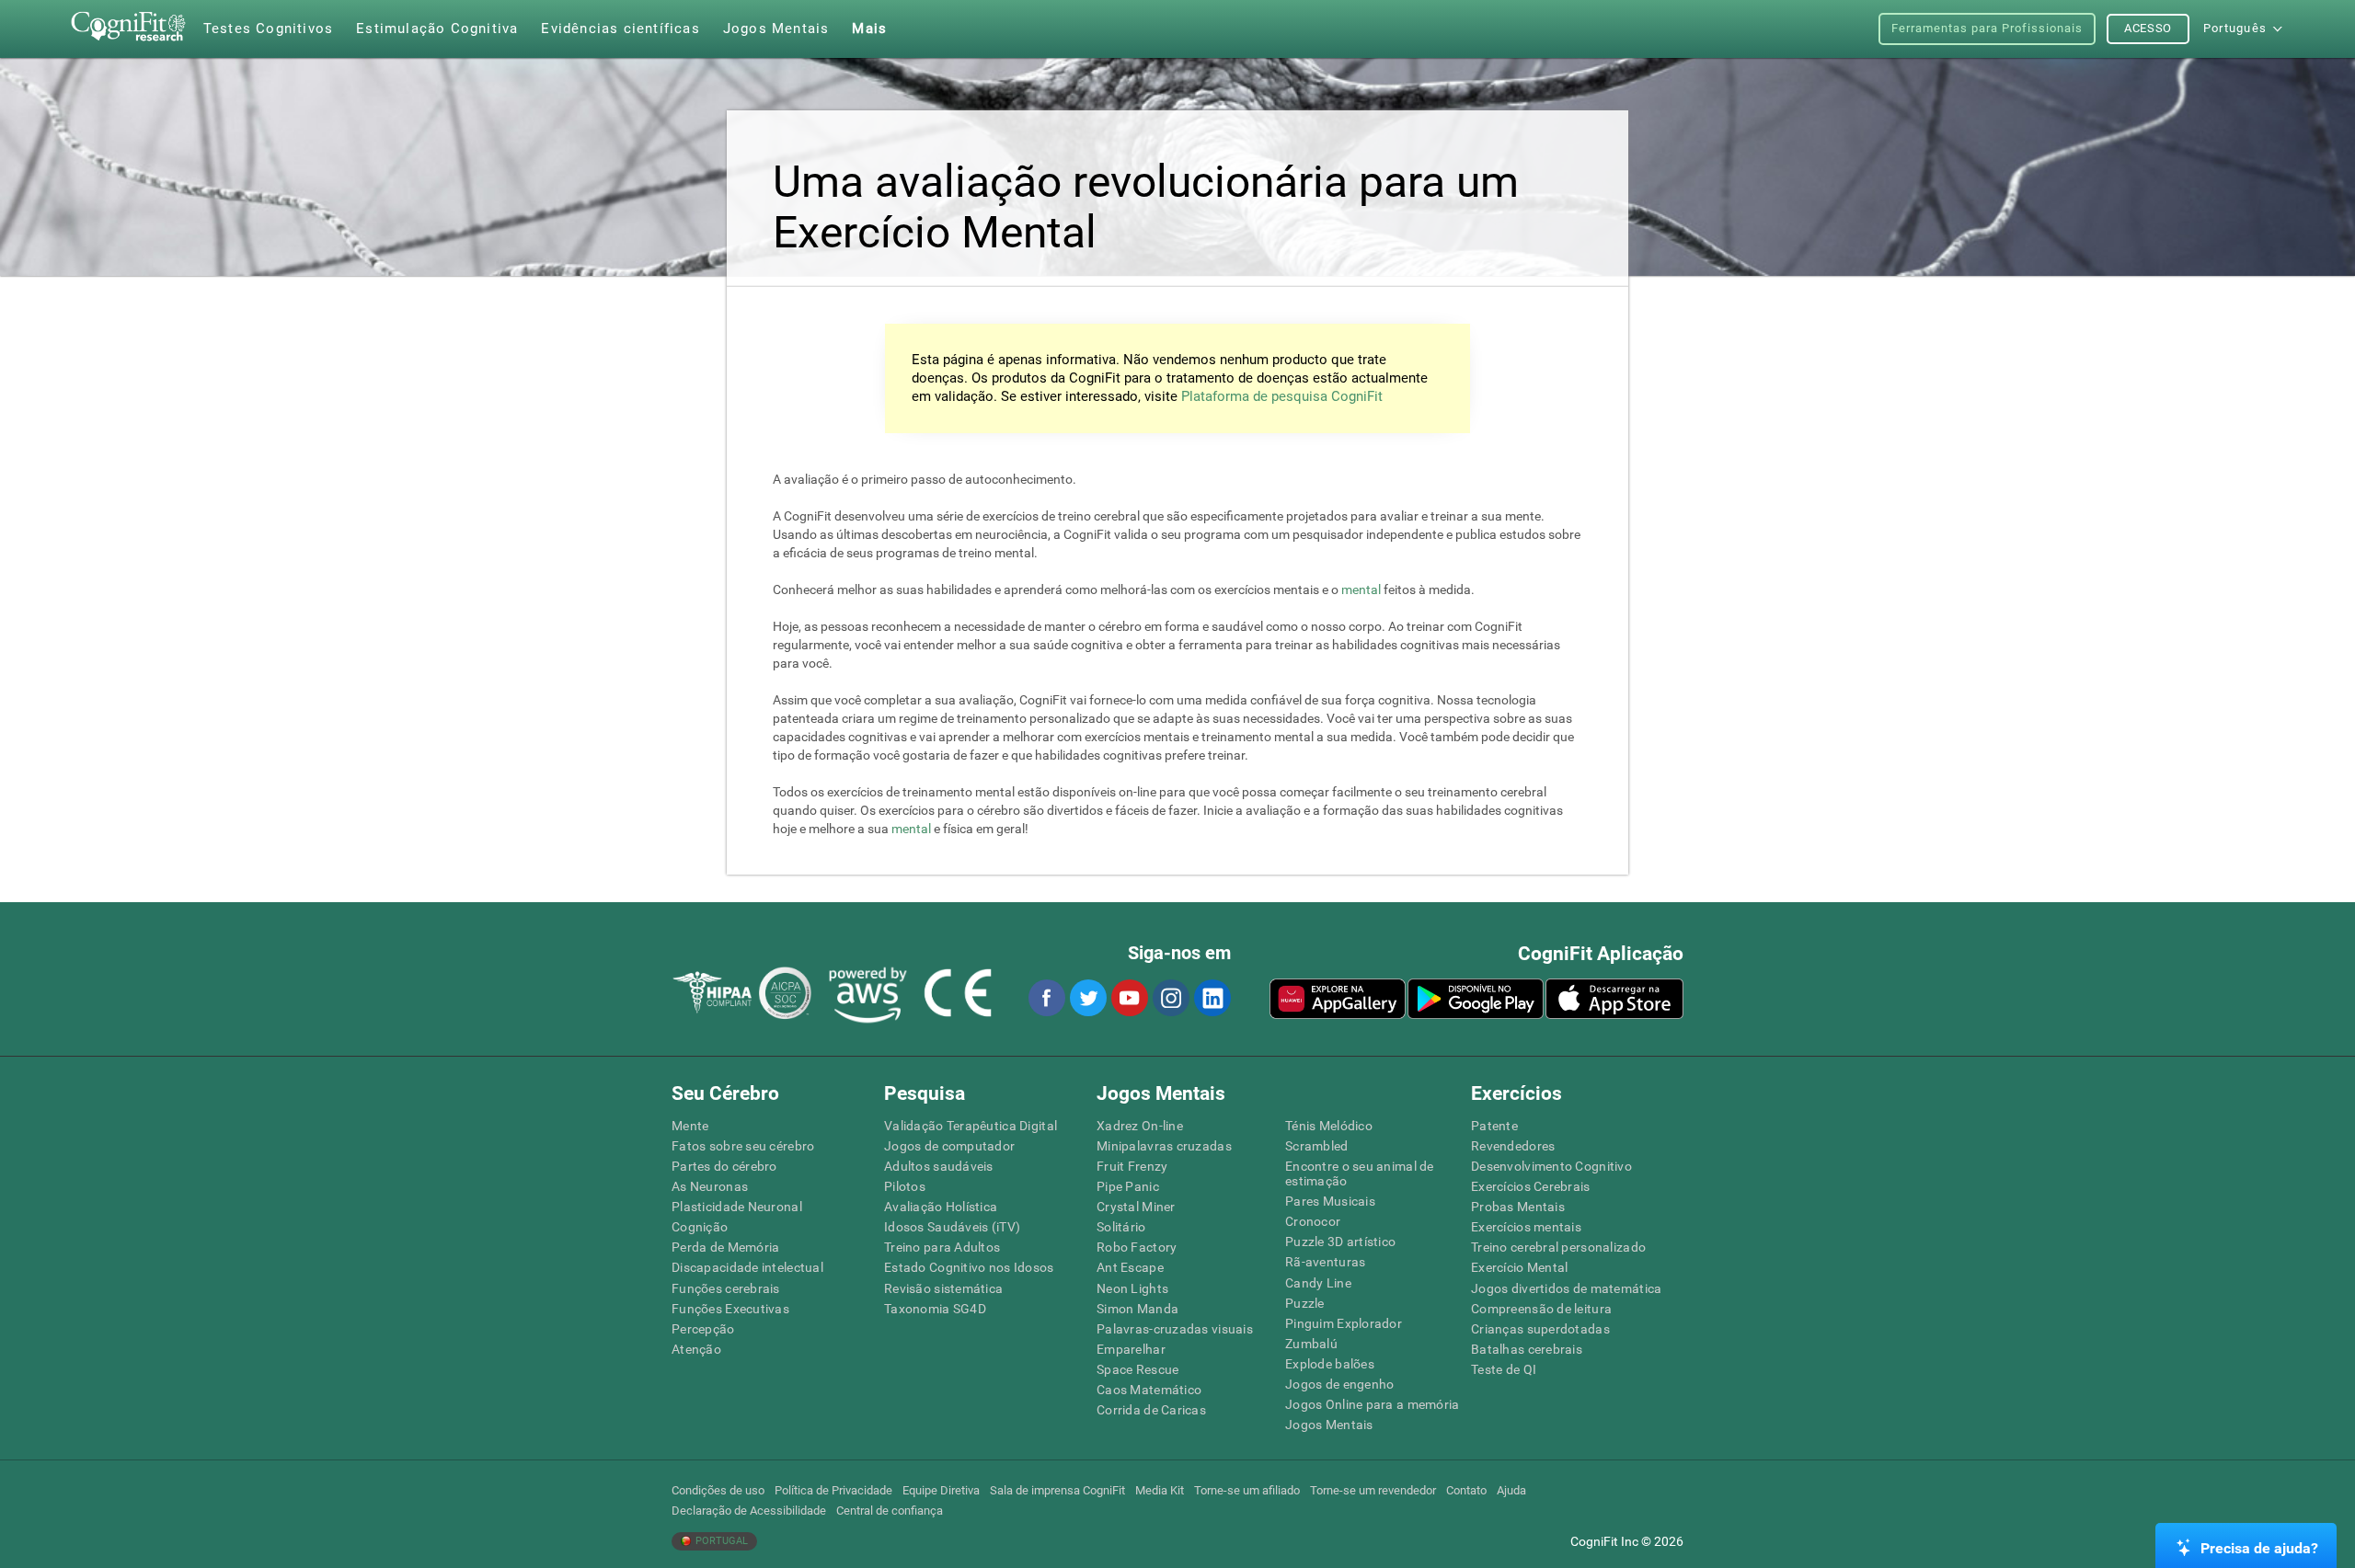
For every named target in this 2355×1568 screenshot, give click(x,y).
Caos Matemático (1149, 1390)
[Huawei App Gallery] (1338, 999)
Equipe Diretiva (941, 1490)
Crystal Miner (1136, 1207)
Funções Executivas (730, 1309)
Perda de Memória (725, 1247)
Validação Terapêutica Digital (971, 1126)
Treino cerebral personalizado (1558, 1247)
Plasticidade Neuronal (737, 1207)
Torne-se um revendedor (1373, 1490)
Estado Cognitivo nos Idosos (969, 1267)
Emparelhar (1131, 1349)
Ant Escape (1130, 1267)
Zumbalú (1311, 1344)
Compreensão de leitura (1541, 1309)
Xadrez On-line (1140, 1126)
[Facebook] (1046, 998)
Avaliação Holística (941, 1207)
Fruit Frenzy (1132, 1166)
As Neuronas (710, 1186)
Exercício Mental (1519, 1267)
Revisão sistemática (943, 1288)
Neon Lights (1132, 1288)
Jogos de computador (949, 1146)
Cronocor (1313, 1221)
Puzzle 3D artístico (1340, 1242)
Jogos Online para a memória (1373, 1404)
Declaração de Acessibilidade (749, 1511)
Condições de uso (718, 1490)
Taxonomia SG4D (935, 1309)
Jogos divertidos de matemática (1566, 1288)
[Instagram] (1170, 998)
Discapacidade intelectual (747, 1267)
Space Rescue (1137, 1369)
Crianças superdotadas (1540, 1329)
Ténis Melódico (1329, 1126)
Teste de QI (1504, 1369)
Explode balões (1330, 1364)
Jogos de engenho (1339, 1384)
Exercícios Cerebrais (1531, 1186)
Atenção (696, 1349)
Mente (690, 1126)
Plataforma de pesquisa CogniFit (1282, 396)
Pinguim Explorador (1344, 1323)
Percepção (703, 1329)
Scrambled (1317, 1146)
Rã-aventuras (1325, 1262)
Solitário (1121, 1227)
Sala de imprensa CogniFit (1057, 1490)
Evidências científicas (620, 29)
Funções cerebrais (726, 1288)
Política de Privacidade (833, 1490)
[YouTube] (1129, 998)
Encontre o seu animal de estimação (1360, 1173)
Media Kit (1160, 1490)
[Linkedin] (1212, 998)
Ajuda (1511, 1490)
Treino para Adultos (942, 1247)
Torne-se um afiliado (1247, 1490)
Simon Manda (1137, 1309)
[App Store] (1614, 999)
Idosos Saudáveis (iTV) (952, 1227)
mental (1361, 589)
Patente (1494, 1126)
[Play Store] (1476, 999)
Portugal (720, 1541)
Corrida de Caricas (1151, 1410)
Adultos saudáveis (939, 1166)
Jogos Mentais (1329, 1425)
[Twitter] (1087, 998)
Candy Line (1318, 1283)
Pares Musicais (1330, 1201)
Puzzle (1305, 1303)
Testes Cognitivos (268, 29)
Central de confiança (890, 1511)
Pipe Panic (1128, 1186)
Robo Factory (1137, 1247)
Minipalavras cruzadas (1164, 1146)
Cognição (700, 1227)
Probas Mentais (1518, 1207)
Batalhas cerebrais (1527, 1349)
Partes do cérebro (724, 1166)
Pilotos (905, 1186)
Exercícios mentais (1526, 1227)
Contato (1466, 1490)
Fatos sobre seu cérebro (743, 1146)
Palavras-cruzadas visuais (1175, 1329)
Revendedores (1513, 1146)
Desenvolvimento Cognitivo (1551, 1166)
